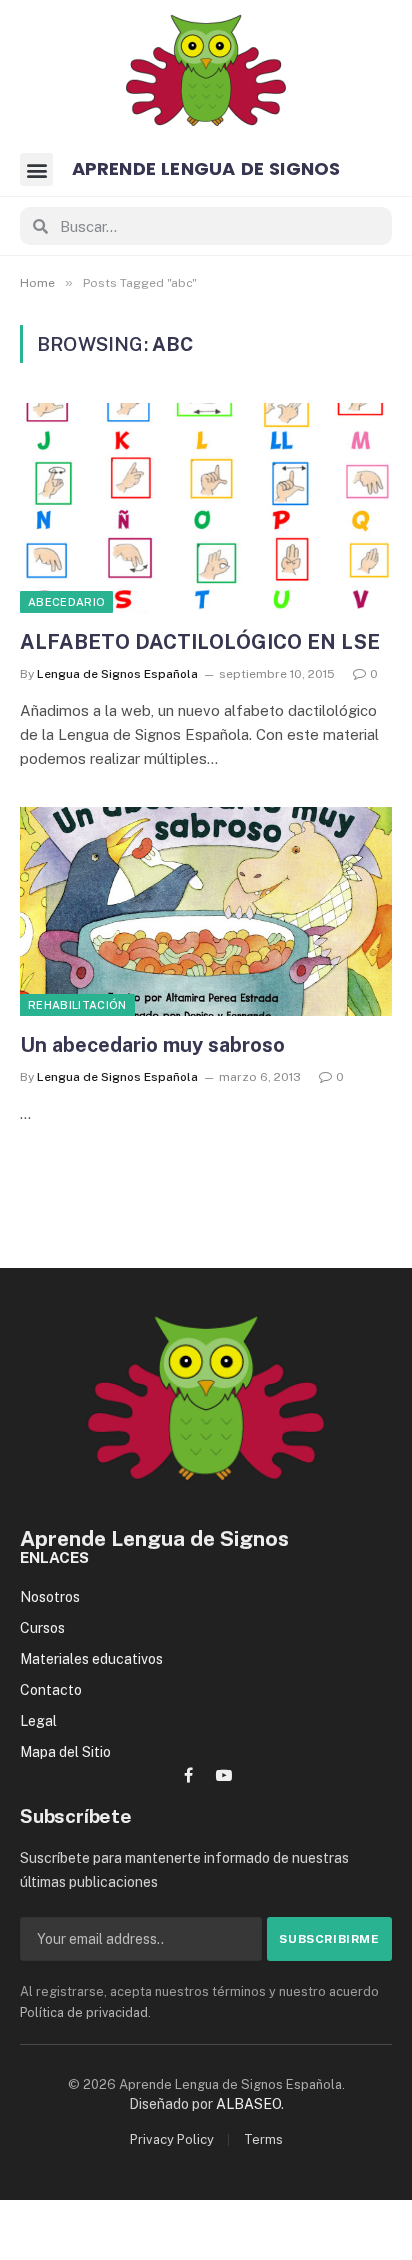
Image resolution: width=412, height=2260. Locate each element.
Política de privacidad (84, 2012)
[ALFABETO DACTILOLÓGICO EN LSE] (206, 507)
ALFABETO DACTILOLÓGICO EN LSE (200, 642)
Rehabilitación (77, 1005)
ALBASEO (248, 2104)
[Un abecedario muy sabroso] (206, 911)
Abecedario (66, 602)
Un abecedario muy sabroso (152, 1045)
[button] (36, 169)
